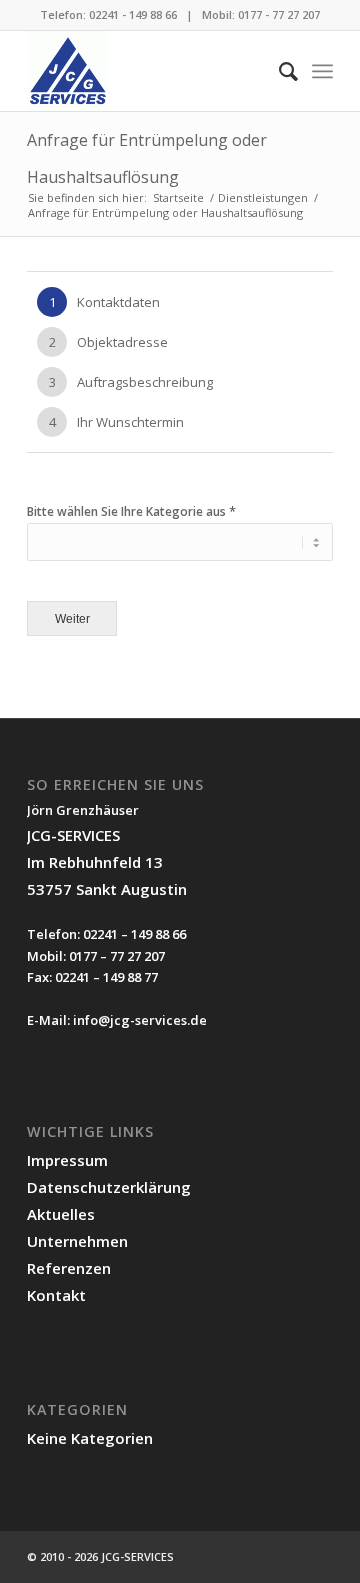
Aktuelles (61, 1214)
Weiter (72, 618)
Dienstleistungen (263, 197)
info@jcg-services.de (140, 1020)
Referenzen (69, 1268)
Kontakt (56, 1295)
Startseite (178, 197)
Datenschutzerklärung (109, 1187)
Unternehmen (77, 1241)
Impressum (67, 1160)
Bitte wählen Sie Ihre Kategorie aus (131, 511)
